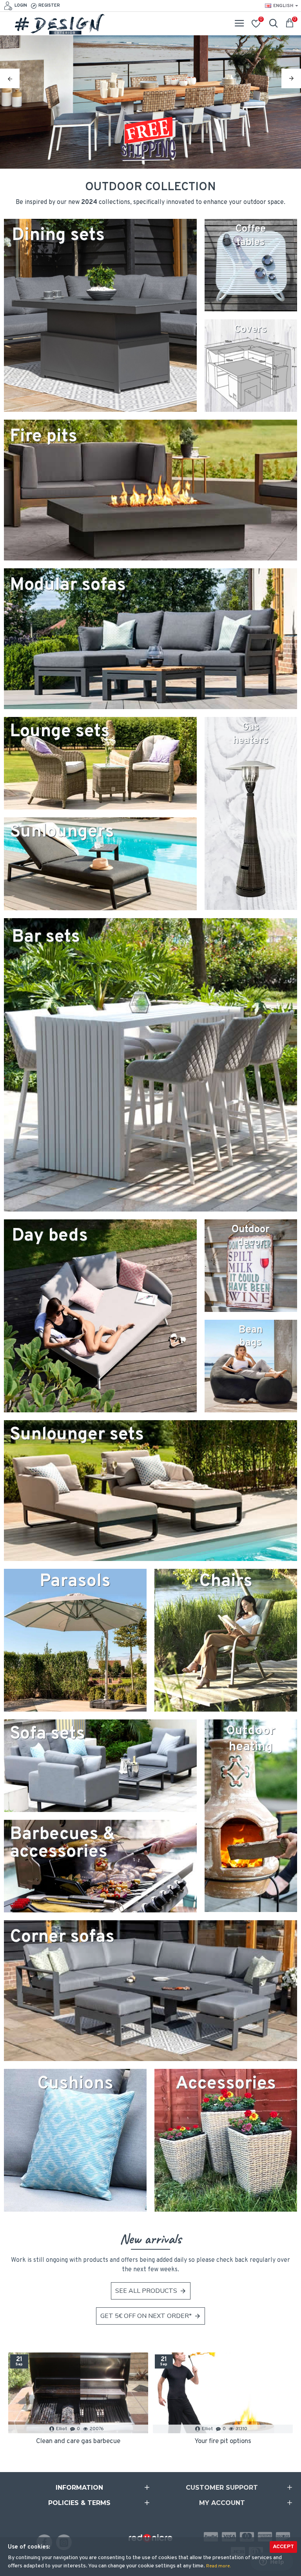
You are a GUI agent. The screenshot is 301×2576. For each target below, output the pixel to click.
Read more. (218, 2566)
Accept (283, 2547)
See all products (146, 2291)
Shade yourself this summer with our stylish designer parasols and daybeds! (223, 2441)
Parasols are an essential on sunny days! (78, 2441)
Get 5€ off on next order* (146, 2316)
